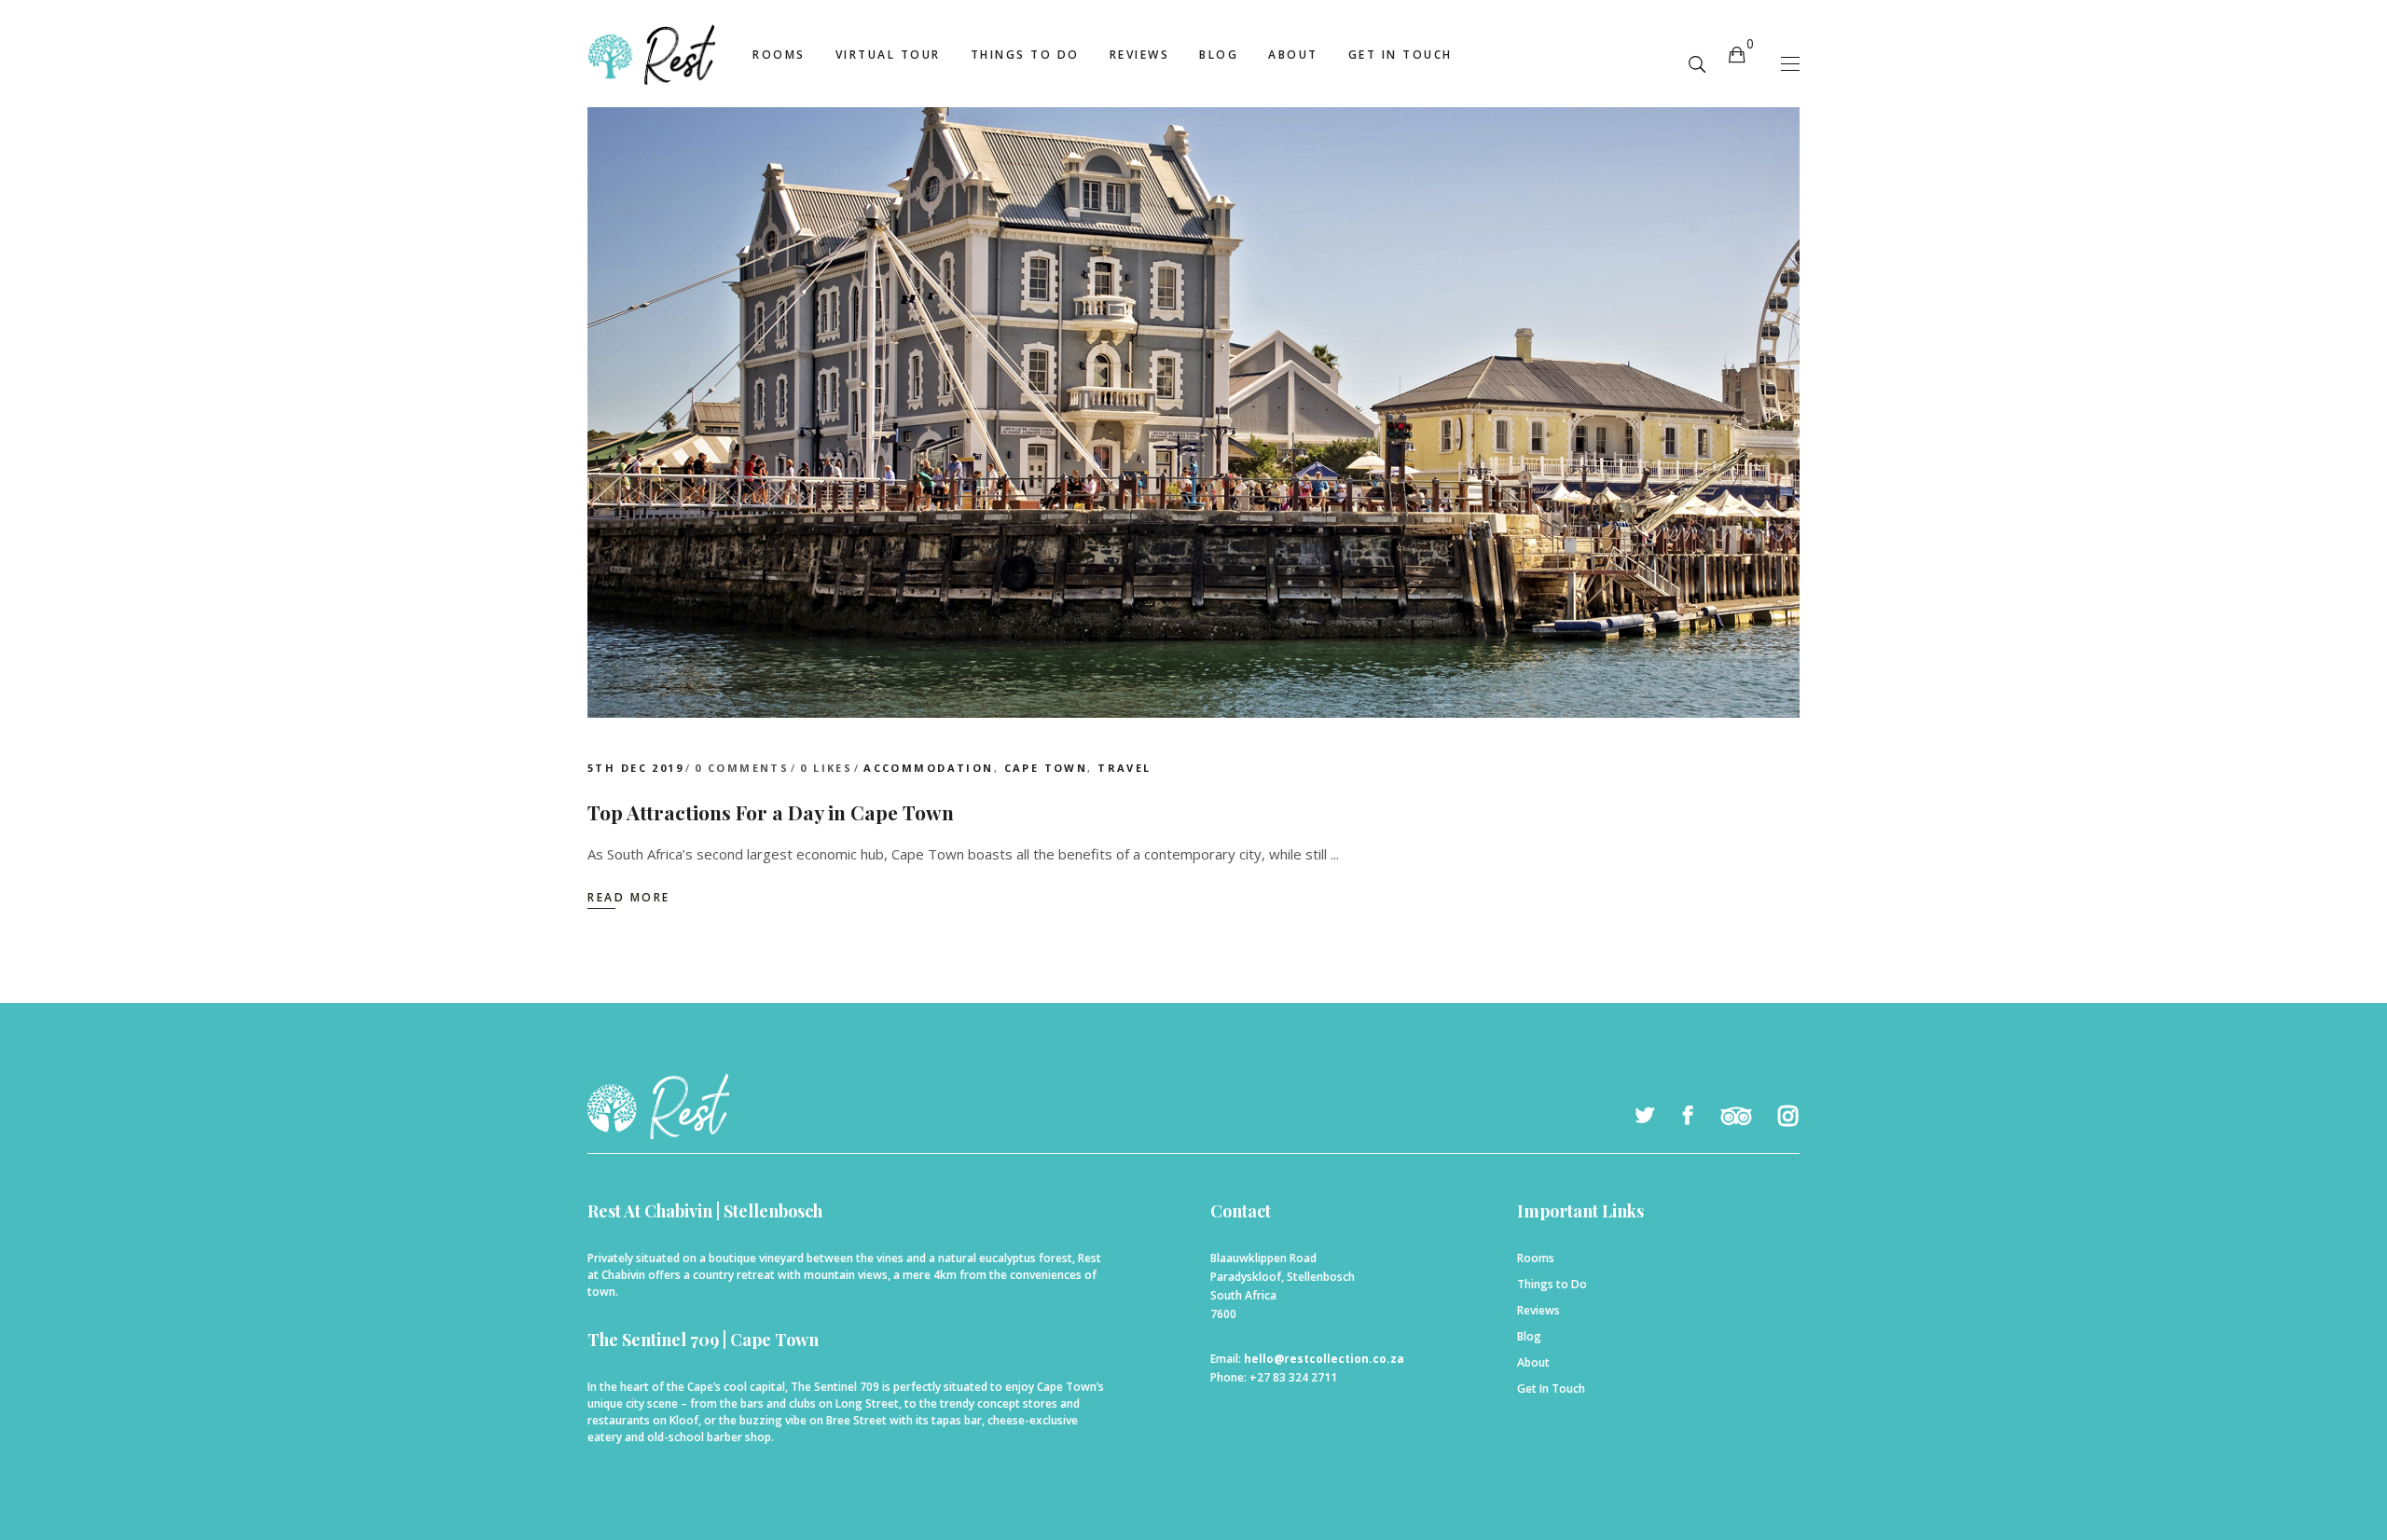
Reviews (1538, 1310)
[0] (1736, 54)
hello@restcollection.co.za (1324, 1359)
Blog (1529, 1336)
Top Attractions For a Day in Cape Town (771, 812)
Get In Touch (1551, 1389)
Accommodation (928, 768)
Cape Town (1046, 768)
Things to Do (1552, 1284)
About (1533, 1362)
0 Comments (742, 768)
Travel (1125, 768)
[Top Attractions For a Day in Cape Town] (1193, 378)
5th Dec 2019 (635, 768)
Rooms (1536, 1258)
